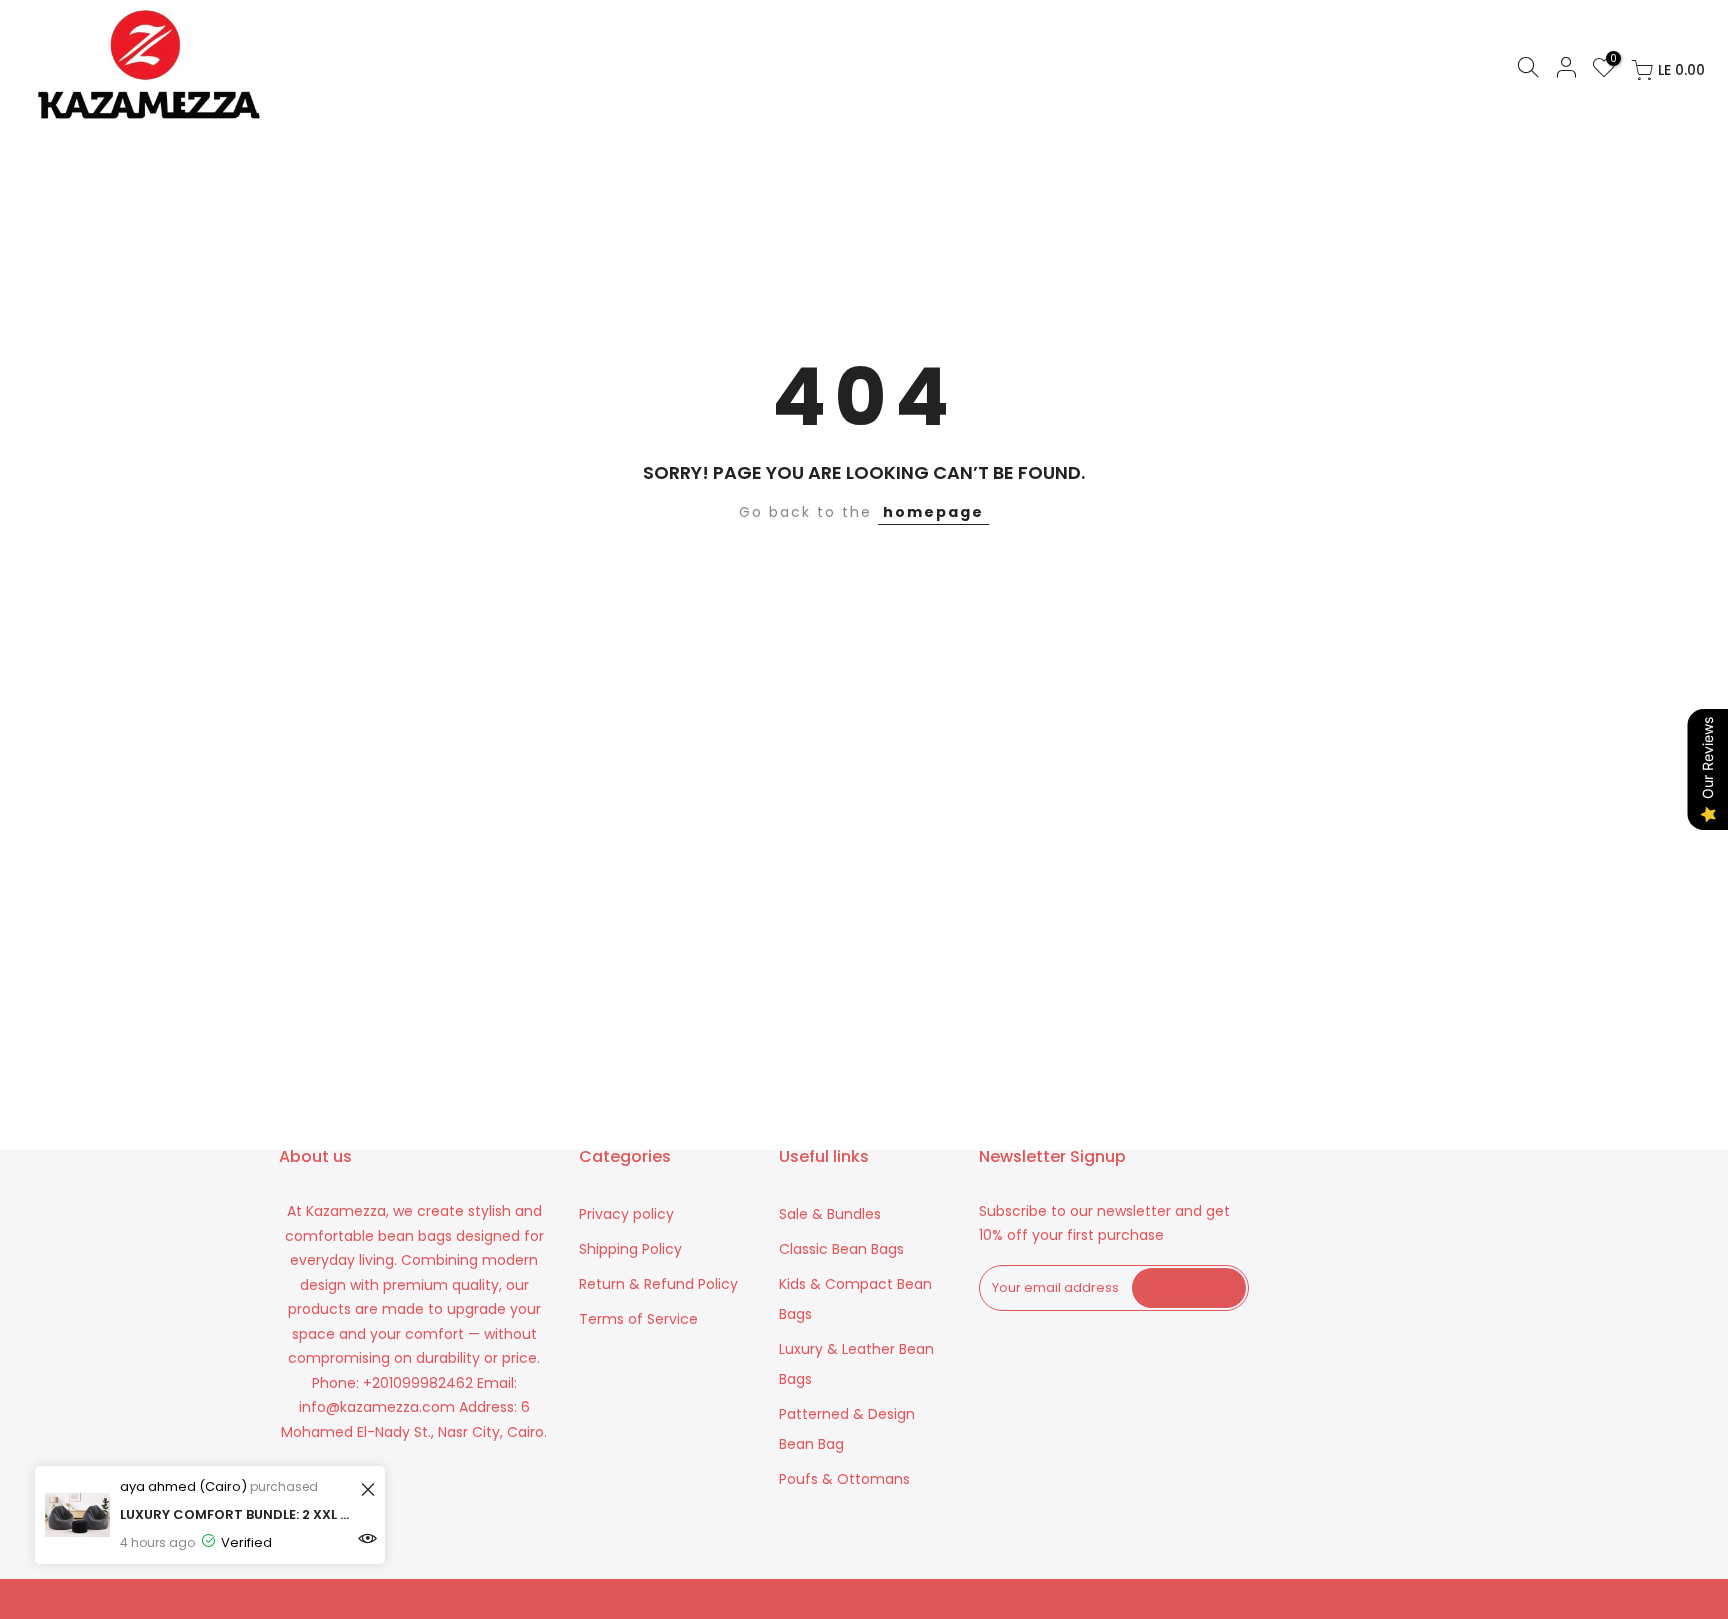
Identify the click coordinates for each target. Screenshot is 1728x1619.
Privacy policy (626, 1214)
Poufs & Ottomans (844, 1479)
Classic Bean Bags (841, 1249)
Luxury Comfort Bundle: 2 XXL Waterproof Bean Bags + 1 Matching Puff (237, 1514)
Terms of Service (638, 1319)
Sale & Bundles (830, 1214)
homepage (933, 512)
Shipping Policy (630, 1249)
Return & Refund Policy (658, 1284)
